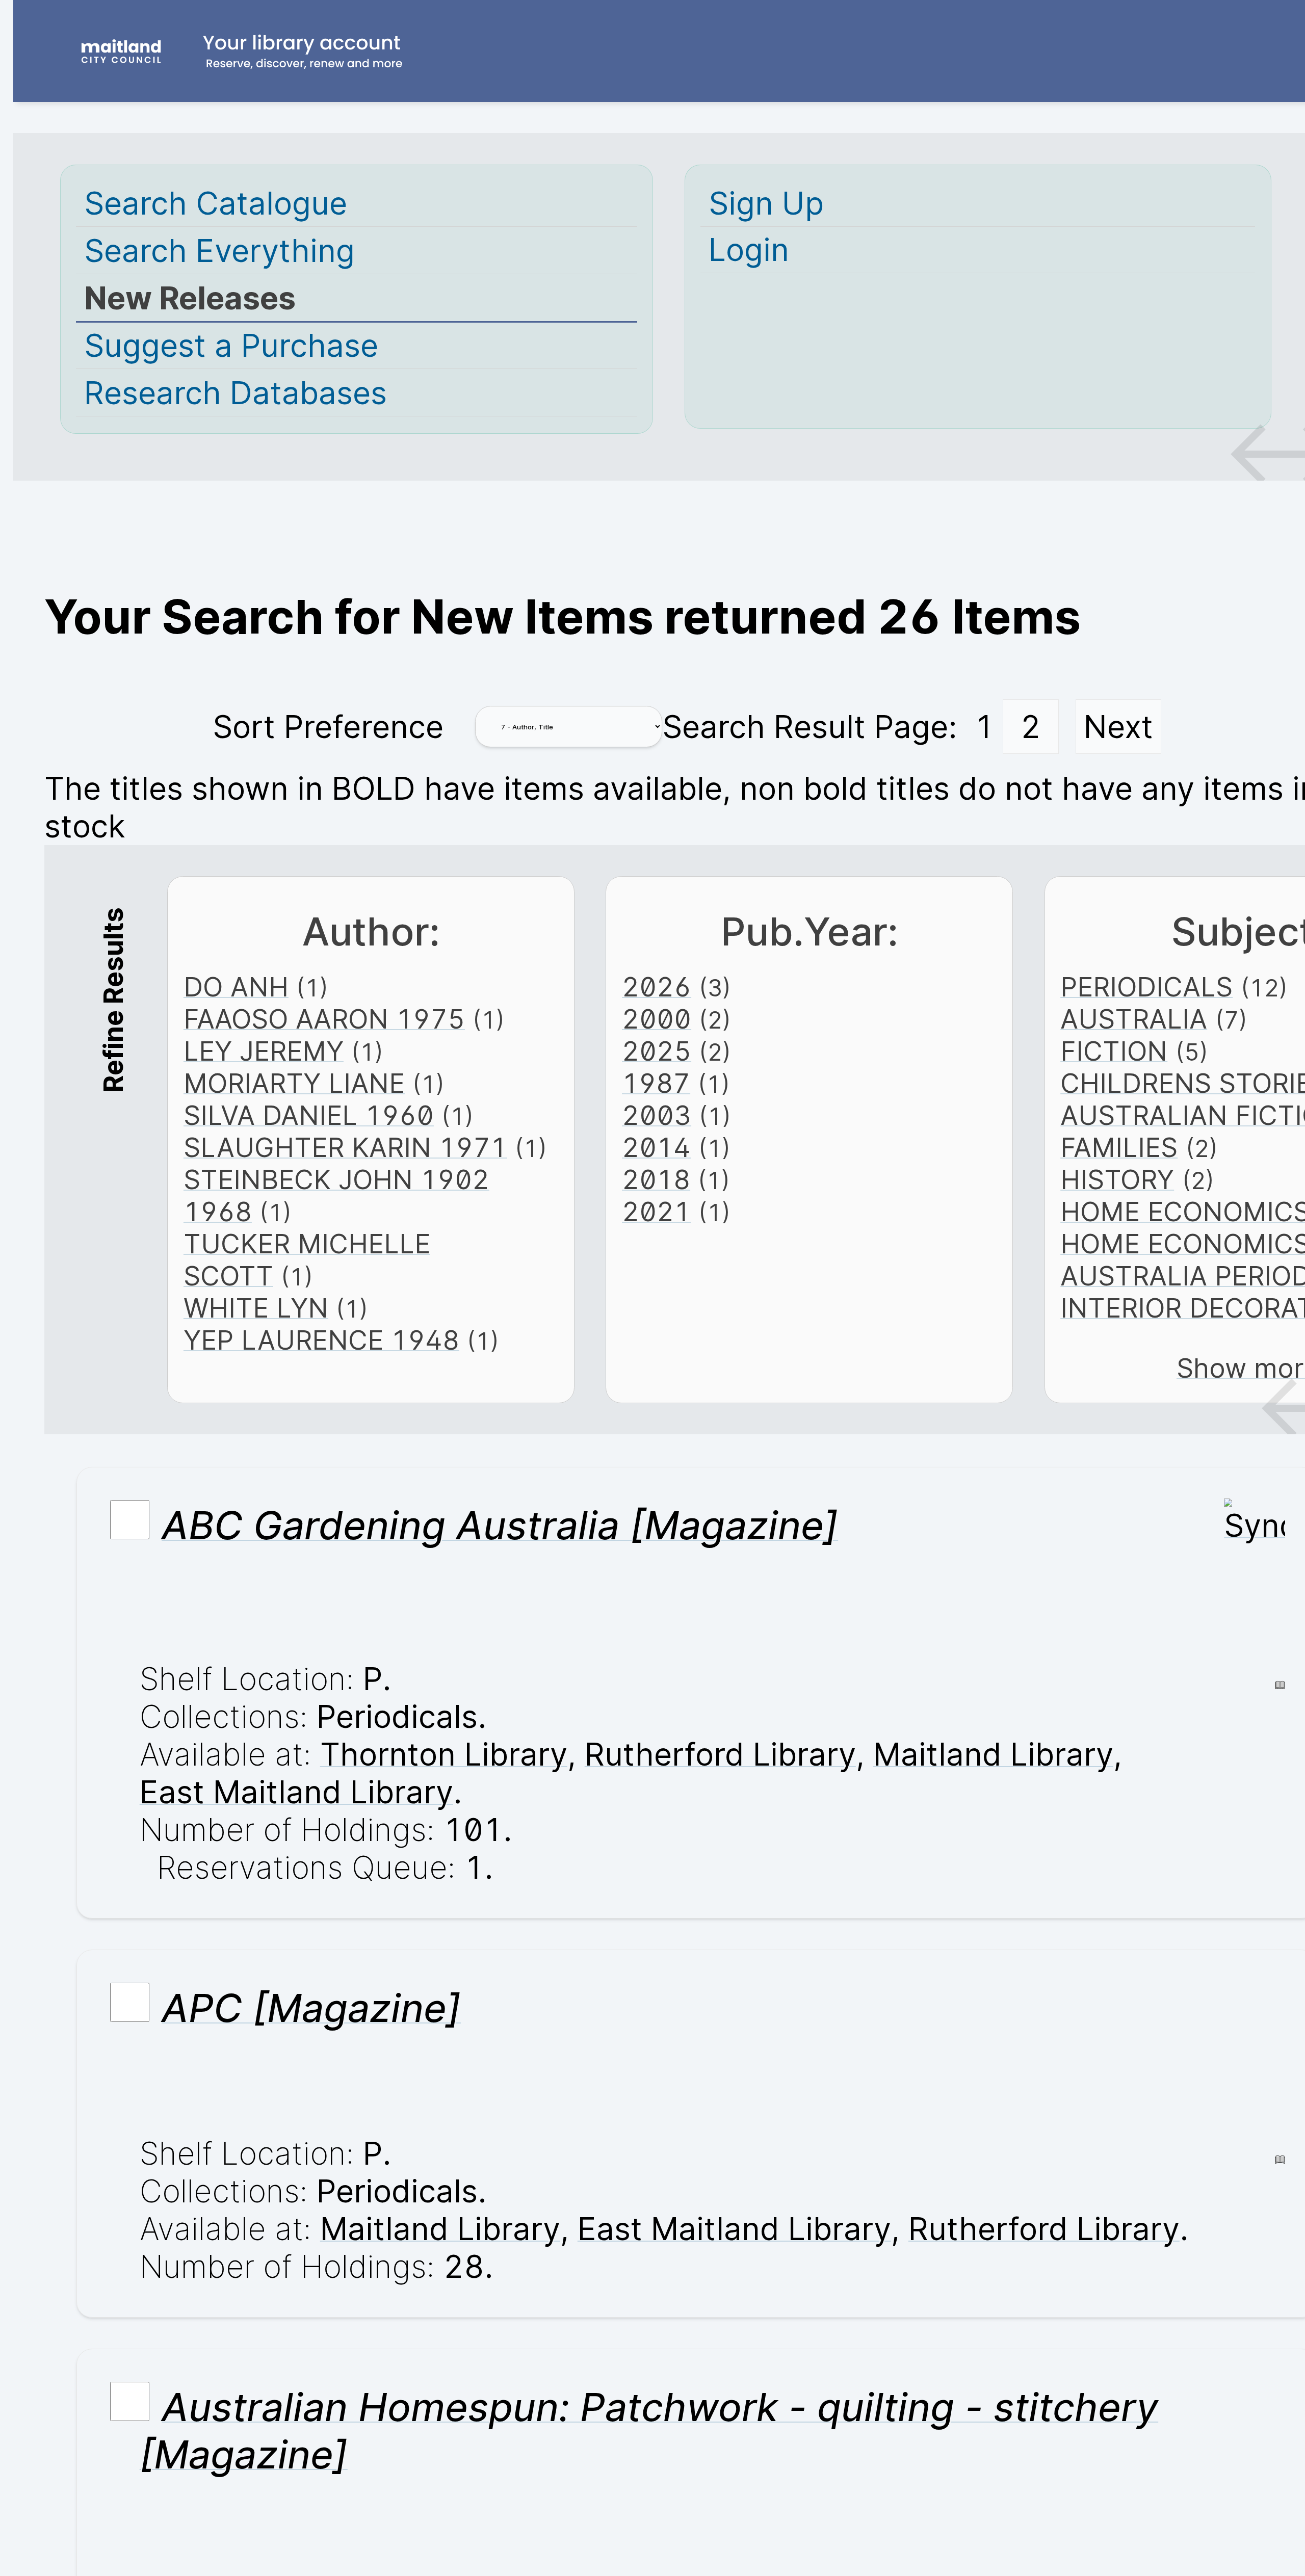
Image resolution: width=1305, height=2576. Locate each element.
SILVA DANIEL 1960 (309, 1115)
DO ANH (236, 987)
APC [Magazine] (311, 2008)
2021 (656, 1212)
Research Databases (236, 393)
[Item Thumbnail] (1255, 1526)
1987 (656, 1083)
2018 (656, 1180)
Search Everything (219, 251)
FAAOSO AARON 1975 (324, 1019)
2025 (657, 1051)
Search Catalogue (216, 203)
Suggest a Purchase (231, 346)
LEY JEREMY (264, 1051)
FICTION (1114, 1051)
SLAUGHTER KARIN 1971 (345, 1148)
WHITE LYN (256, 1308)
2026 (657, 987)
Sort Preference (328, 727)
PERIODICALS (1146, 987)
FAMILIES (1119, 1148)
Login (749, 250)
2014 (656, 1148)
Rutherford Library (720, 1754)
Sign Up (766, 203)
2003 (657, 1115)
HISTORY (1117, 1180)
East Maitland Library (296, 1792)
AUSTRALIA (1134, 1019)
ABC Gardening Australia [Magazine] (500, 1525)
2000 (657, 1019)
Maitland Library (993, 1754)
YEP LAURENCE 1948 (321, 1340)
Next (1118, 727)
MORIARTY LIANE (294, 1083)
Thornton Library (444, 1754)
